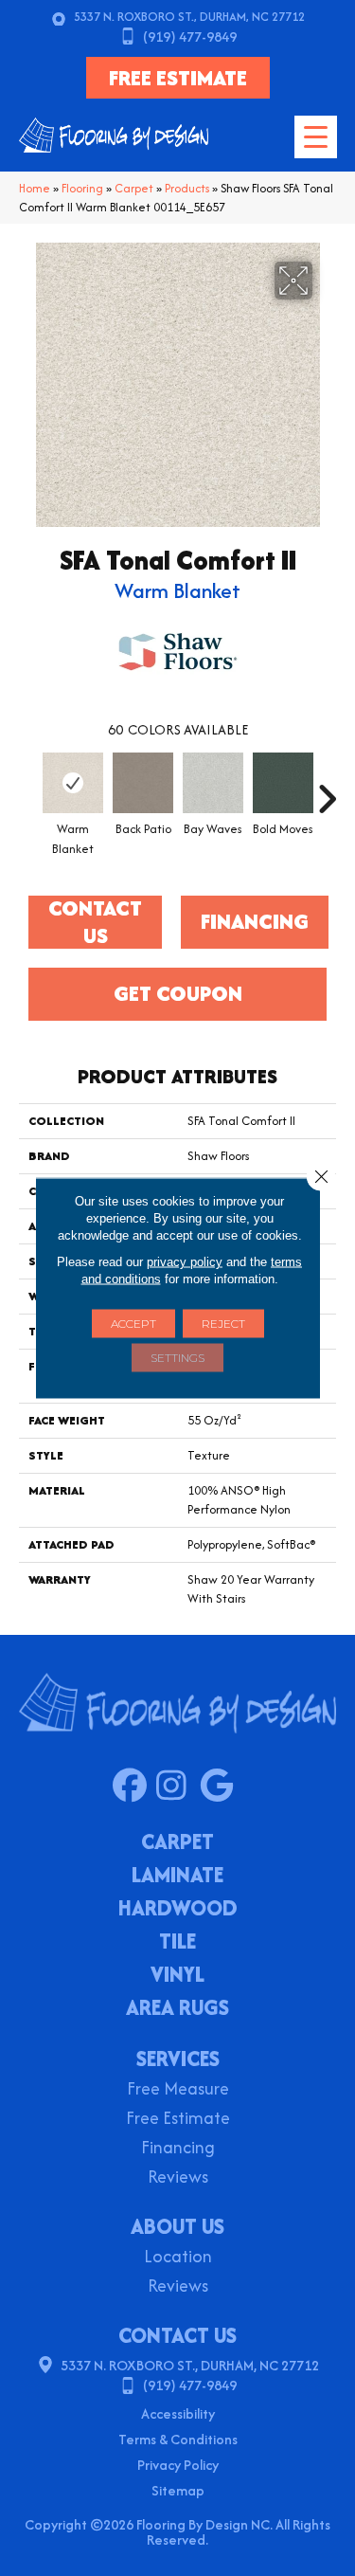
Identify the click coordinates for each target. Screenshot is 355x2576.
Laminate (177, 1877)
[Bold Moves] (283, 783)
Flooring (82, 188)
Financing (178, 2149)
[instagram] (177, 1787)
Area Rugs (177, 2009)
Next (327, 789)
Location (178, 2258)
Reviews (178, 2178)
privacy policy (185, 1262)
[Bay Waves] (213, 783)
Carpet (134, 188)
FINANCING (255, 921)
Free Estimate (178, 2120)
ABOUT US (177, 2226)
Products (187, 188)
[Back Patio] (143, 783)
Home (35, 188)
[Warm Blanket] (73, 783)
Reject (223, 1324)
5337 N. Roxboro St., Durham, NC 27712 (189, 17)
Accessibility (178, 2413)
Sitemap (178, 2490)
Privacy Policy (178, 2465)
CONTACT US (177, 2335)
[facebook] (134, 1787)
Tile (177, 1943)
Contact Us (95, 922)
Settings (177, 1358)
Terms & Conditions (178, 2439)
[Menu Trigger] (316, 137)
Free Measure (178, 2090)
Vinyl (177, 1976)
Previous (28, 789)
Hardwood (178, 1910)
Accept (133, 1324)
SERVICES (178, 2059)
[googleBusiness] (221, 1787)
